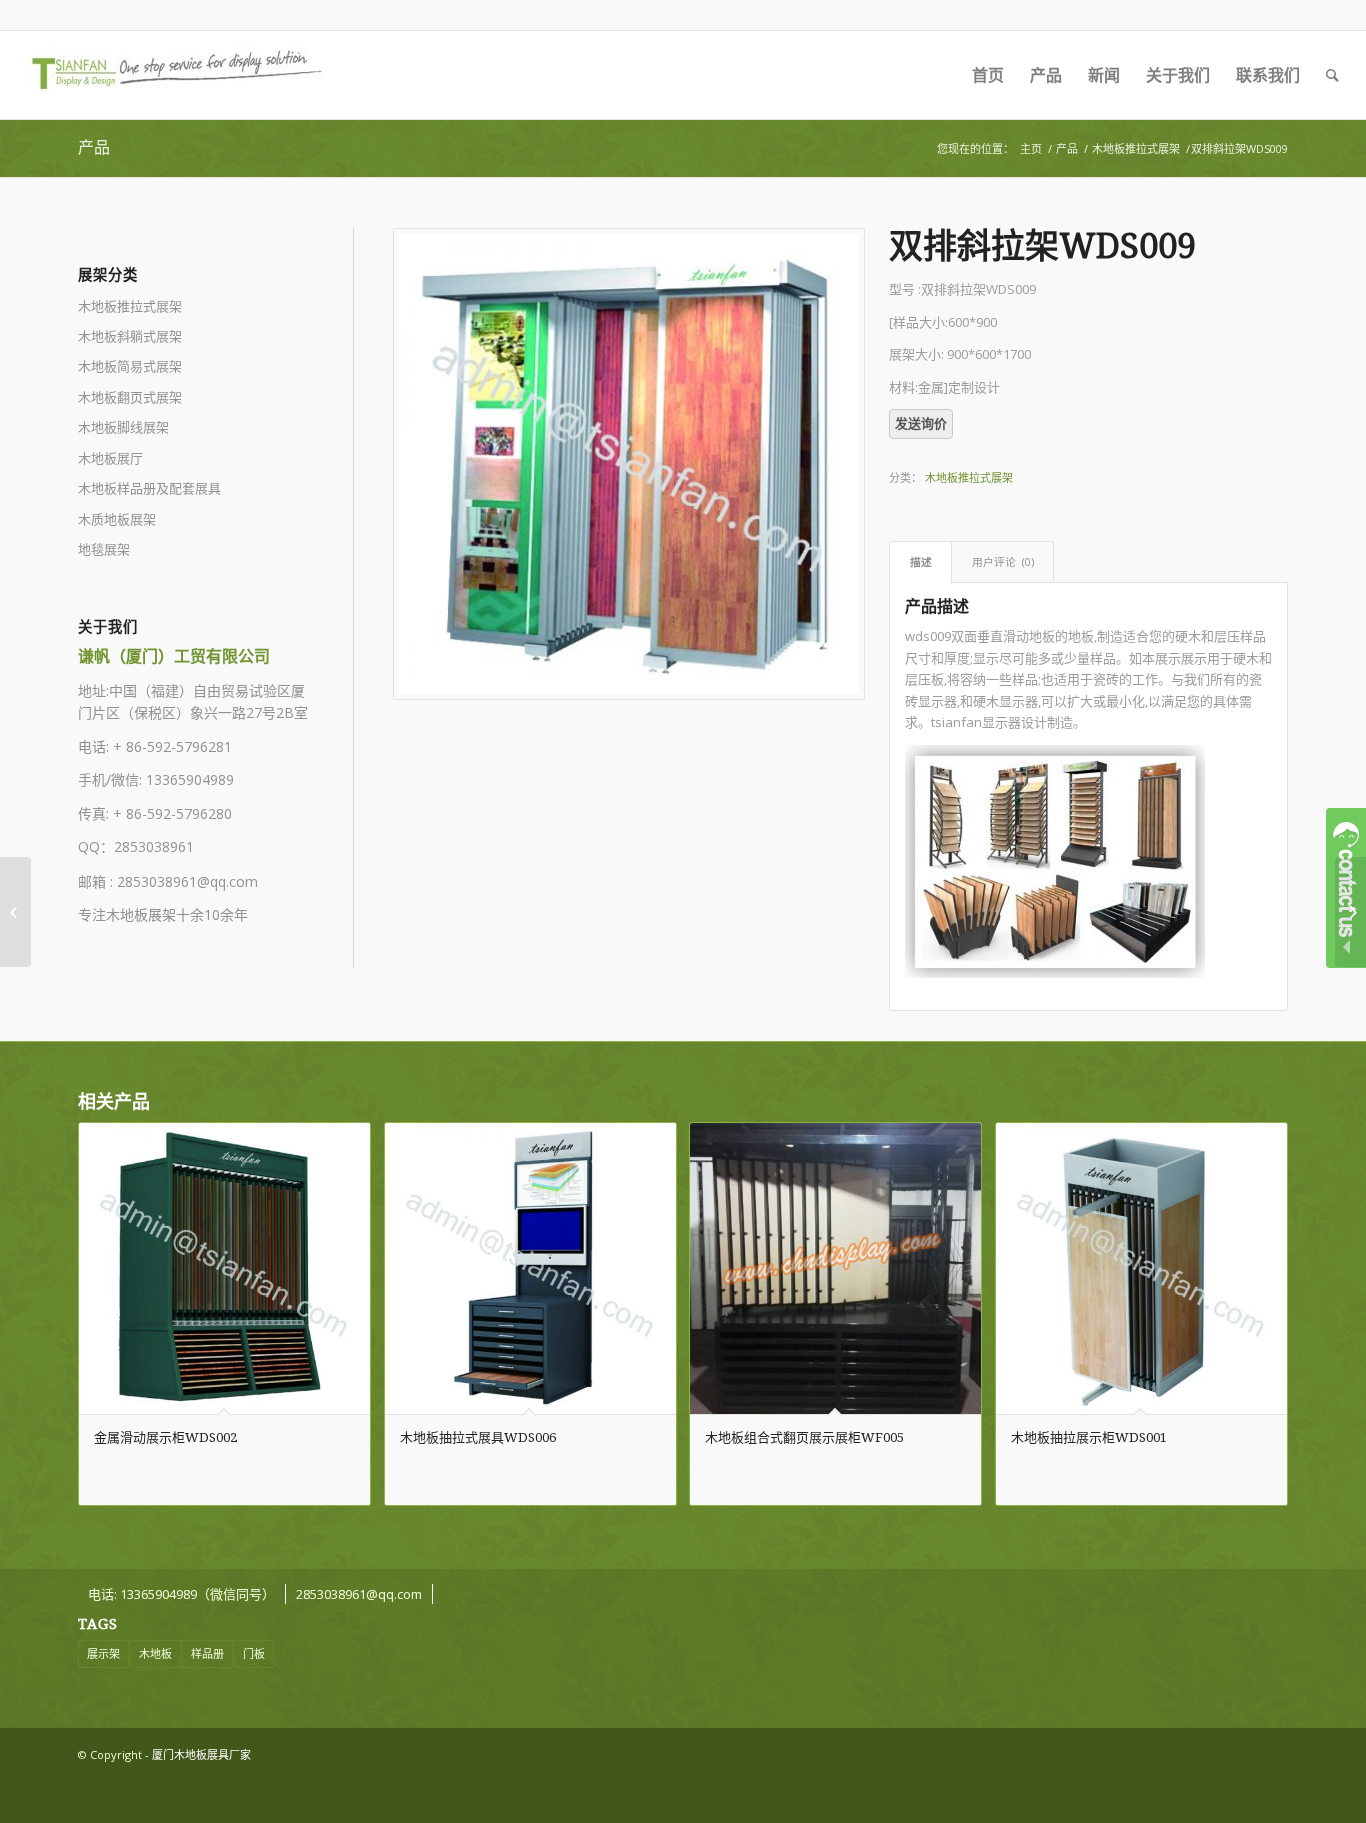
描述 (921, 561)
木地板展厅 (110, 458)
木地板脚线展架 (123, 427)
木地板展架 (141, 914)
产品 (94, 147)
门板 (254, 1653)
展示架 (103, 1653)
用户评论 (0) (1003, 561)
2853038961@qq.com (187, 881)
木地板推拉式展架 (1136, 148)
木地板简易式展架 (130, 366)
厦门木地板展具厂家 (201, 1754)
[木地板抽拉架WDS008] (15, 912)
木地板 (155, 1653)
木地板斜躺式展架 (130, 336)
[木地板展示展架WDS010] (1350, 912)
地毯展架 (104, 549)
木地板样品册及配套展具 (149, 488)
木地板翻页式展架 (130, 397)
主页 (1031, 148)
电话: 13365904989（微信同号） (181, 1594)
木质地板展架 (117, 519)
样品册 (207, 1653)
